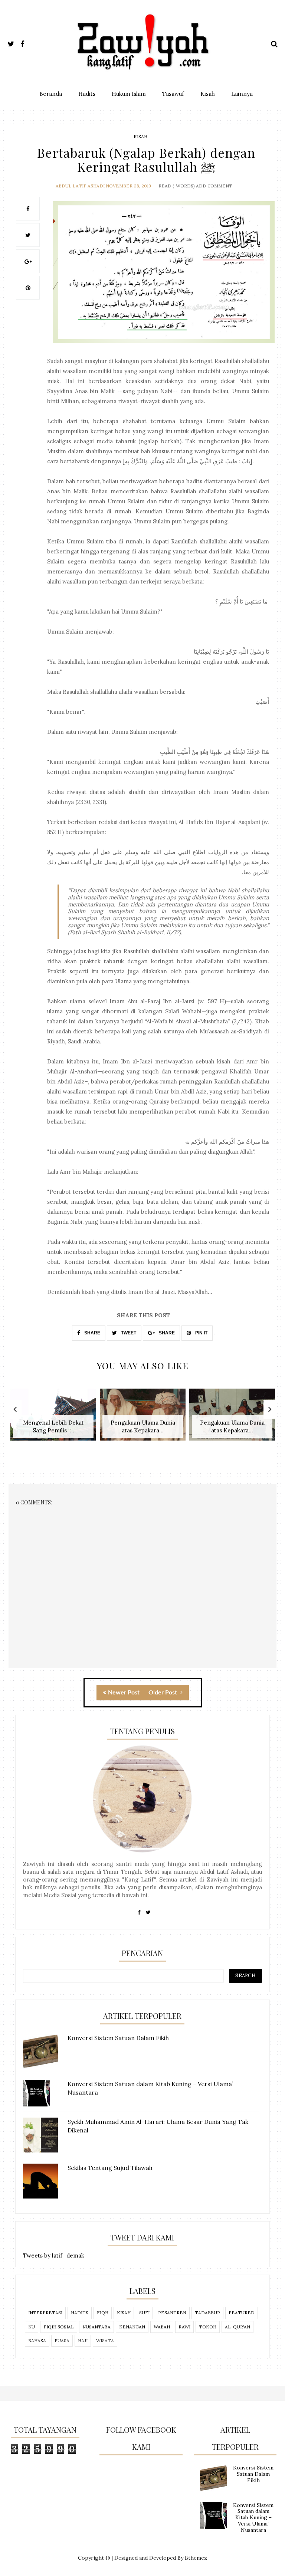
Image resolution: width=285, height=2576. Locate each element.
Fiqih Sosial (59, 2327)
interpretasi (45, 2313)
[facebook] (26, 43)
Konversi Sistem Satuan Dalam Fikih (253, 2474)
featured (242, 2313)
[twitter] (13, 43)
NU (32, 2327)
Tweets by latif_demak (54, 2255)
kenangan (132, 2327)
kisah (140, 136)
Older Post (163, 1693)
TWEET (128, 1333)
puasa (62, 2340)
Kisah (208, 94)
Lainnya (242, 94)
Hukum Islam (129, 94)
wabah (162, 2327)
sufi (144, 2313)
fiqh (103, 2313)
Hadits (87, 94)
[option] (53, 1418)
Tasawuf (173, 94)
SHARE (92, 1333)
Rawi (184, 2327)
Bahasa (37, 2340)
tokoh (208, 2327)
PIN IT (201, 1333)
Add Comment (214, 186)
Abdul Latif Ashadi (80, 186)
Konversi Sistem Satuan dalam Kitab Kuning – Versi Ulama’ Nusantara (253, 2518)
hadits (80, 2313)
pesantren (172, 2313)
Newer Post (124, 1693)
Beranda (51, 94)
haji (83, 2340)
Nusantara (96, 2327)
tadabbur (207, 2313)
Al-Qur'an (237, 2327)
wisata (105, 2340)
